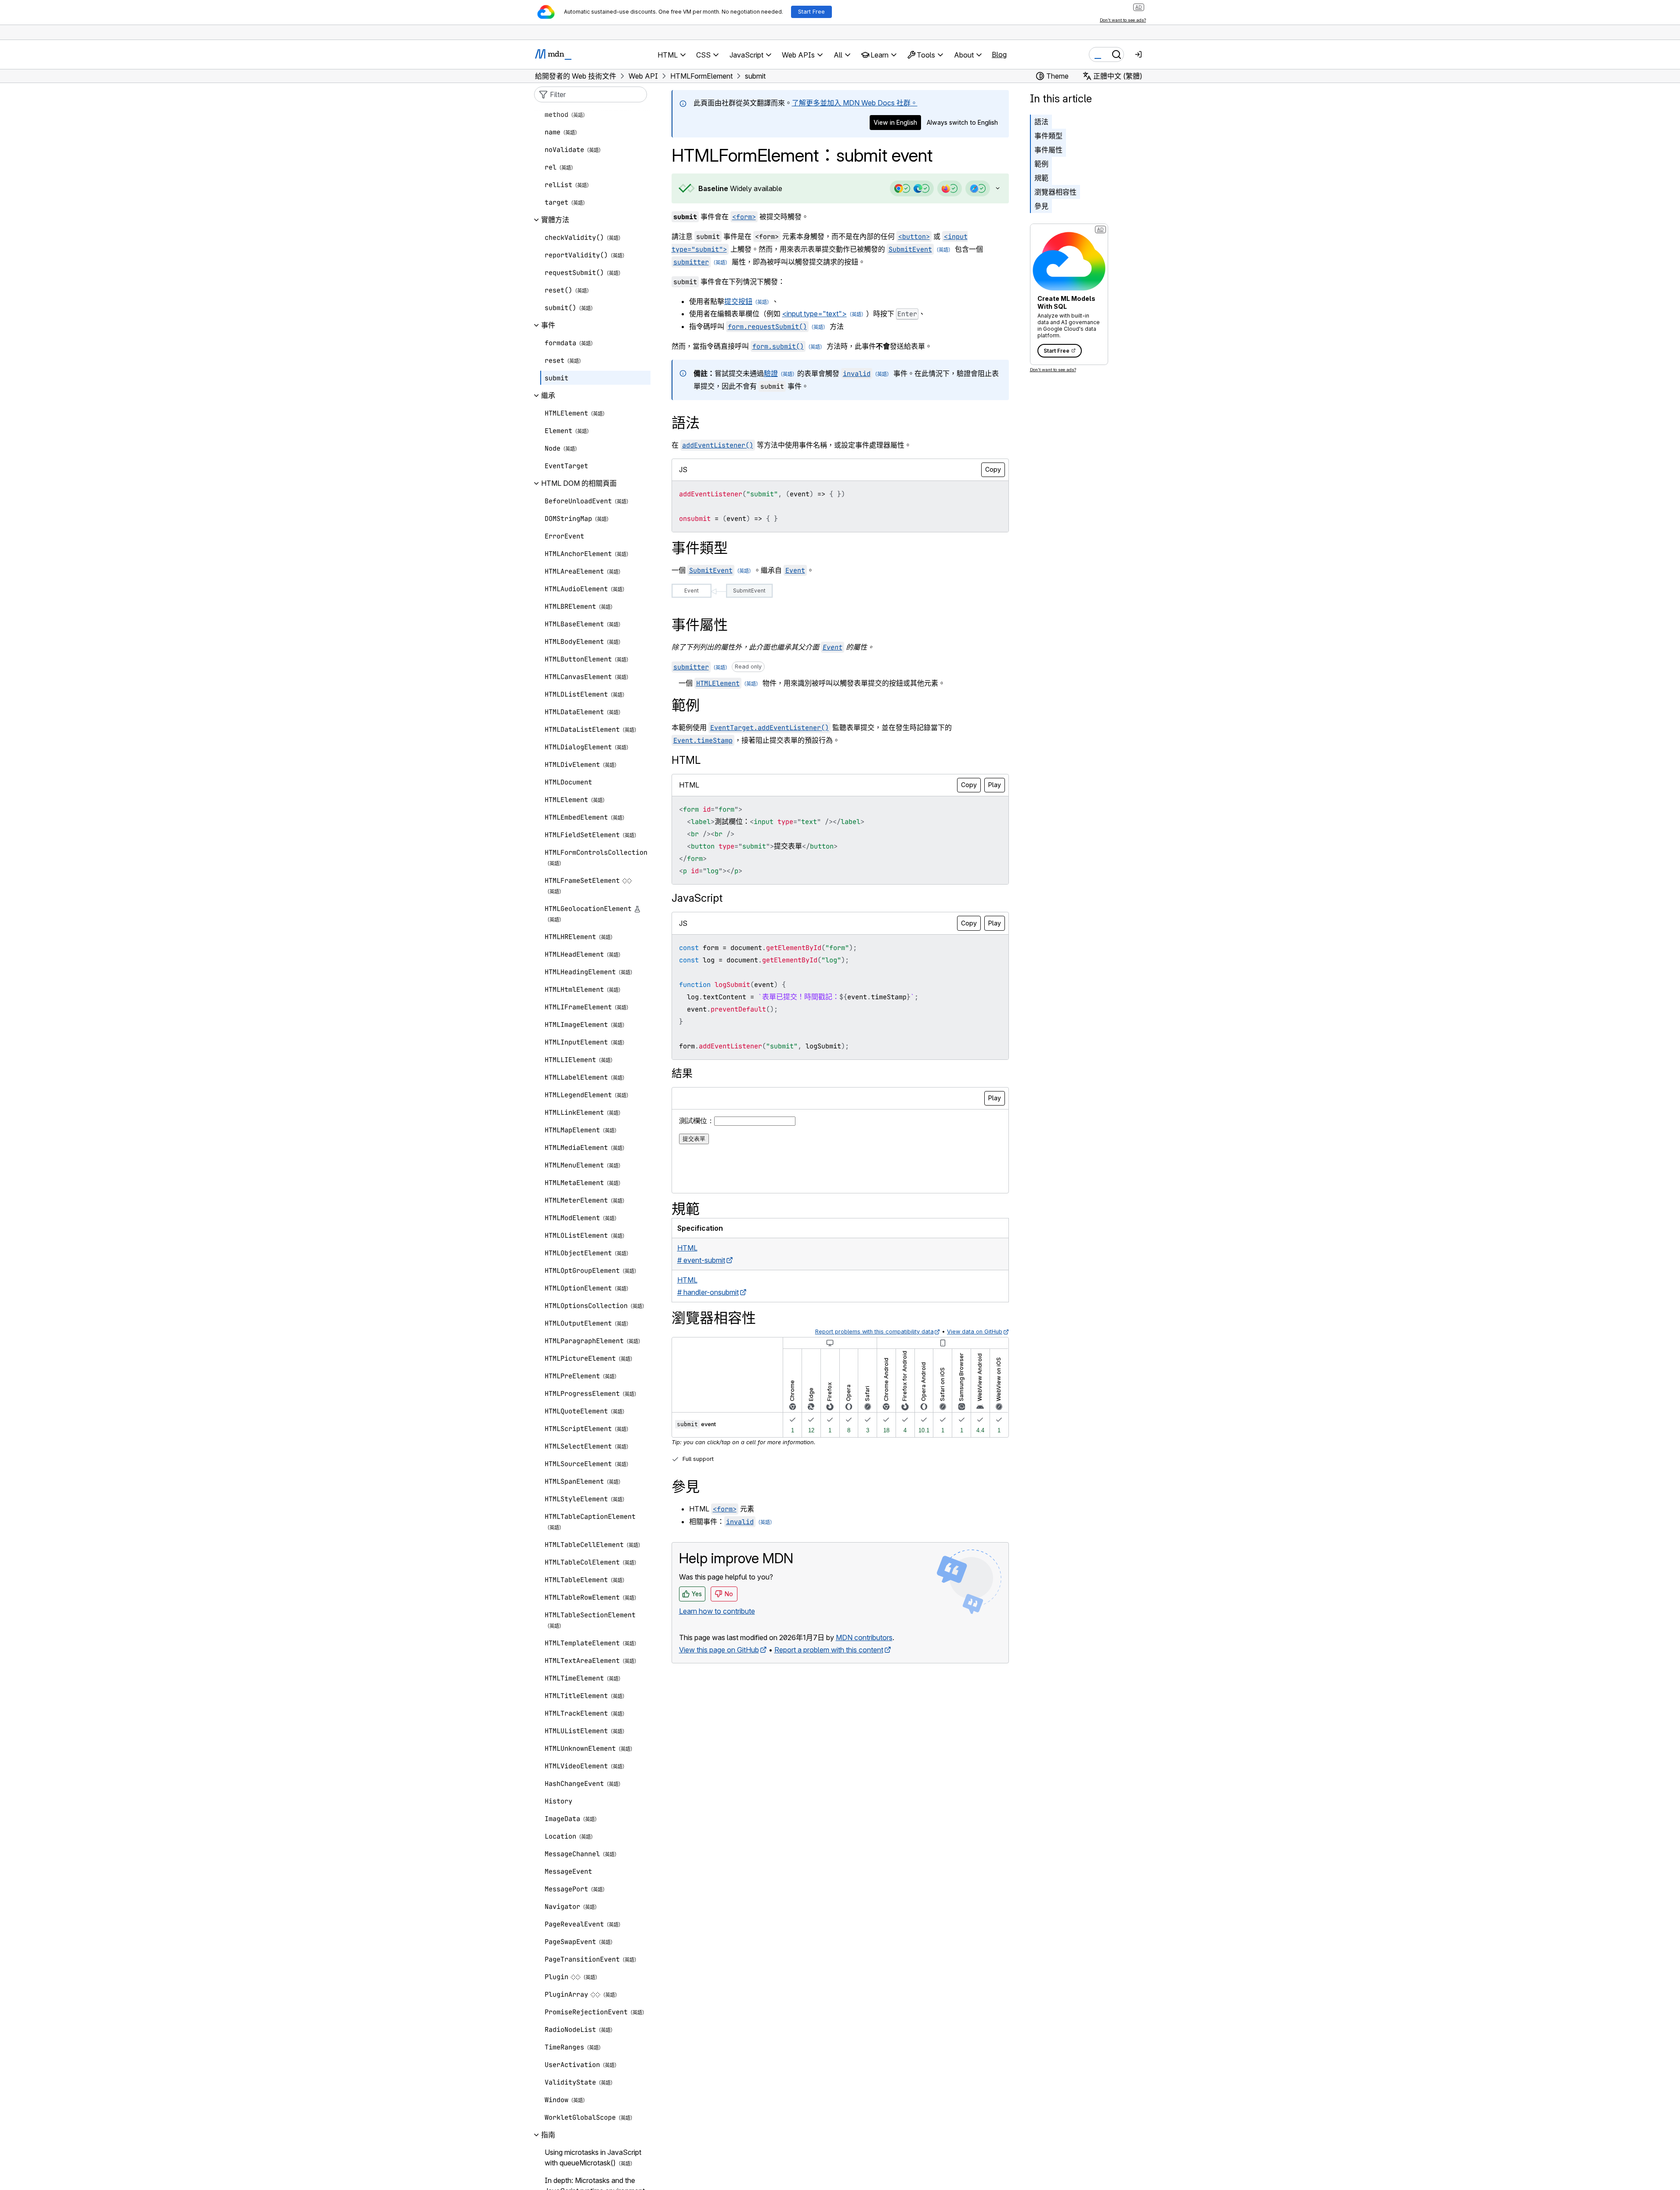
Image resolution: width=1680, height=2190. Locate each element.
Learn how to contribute (717, 1611)
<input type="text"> (815, 314)
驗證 (771, 373)
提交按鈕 (738, 301)
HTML (686, 760)
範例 (1041, 164)
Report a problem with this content (829, 1650)
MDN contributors (864, 1637)
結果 (682, 1073)
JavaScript (697, 898)
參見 (1041, 206)
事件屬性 (1048, 150)
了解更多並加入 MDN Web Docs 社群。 (855, 103)
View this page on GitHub (719, 1650)
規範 (1041, 178)
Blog (999, 54)
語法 (1041, 122)
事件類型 (1048, 136)
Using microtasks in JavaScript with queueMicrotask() (593, 2158)
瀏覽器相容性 (1055, 192)
